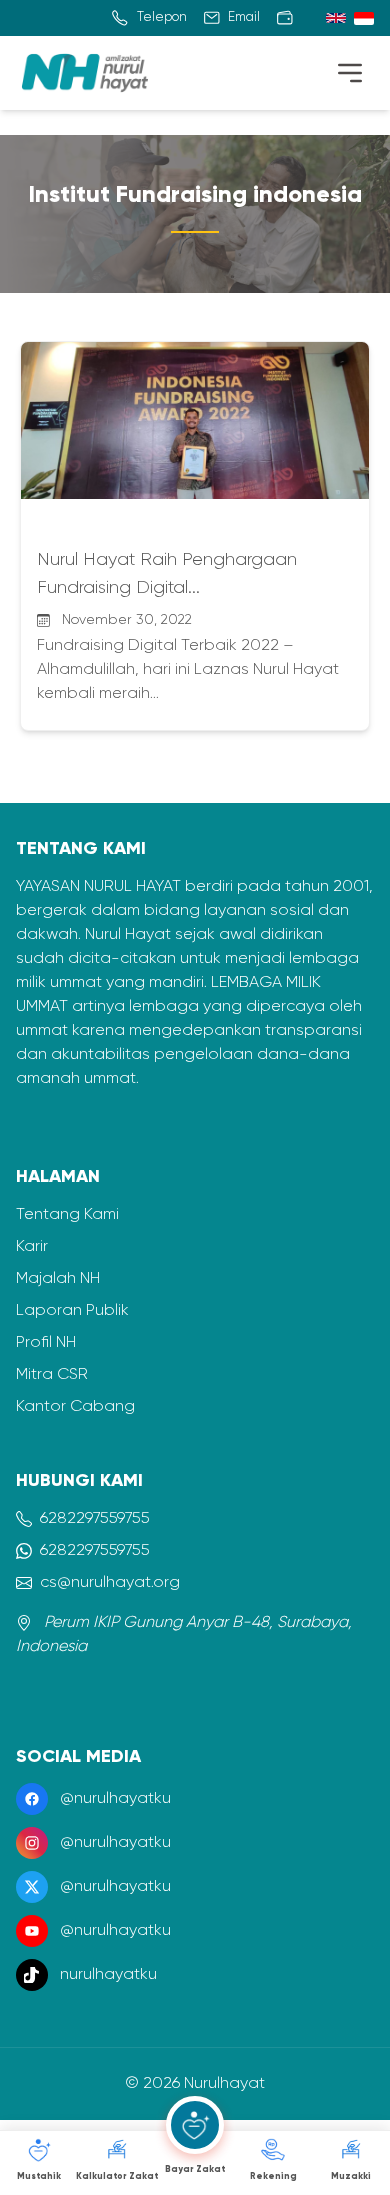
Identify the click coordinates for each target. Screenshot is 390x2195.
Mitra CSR (52, 1375)
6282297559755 (95, 1519)
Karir (32, 1247)
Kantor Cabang (75, 1407)
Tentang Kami (67, 1215)
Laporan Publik (72, 1311)
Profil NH (46, 1343)
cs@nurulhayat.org (110, 1583)
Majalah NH (58, 1279)
